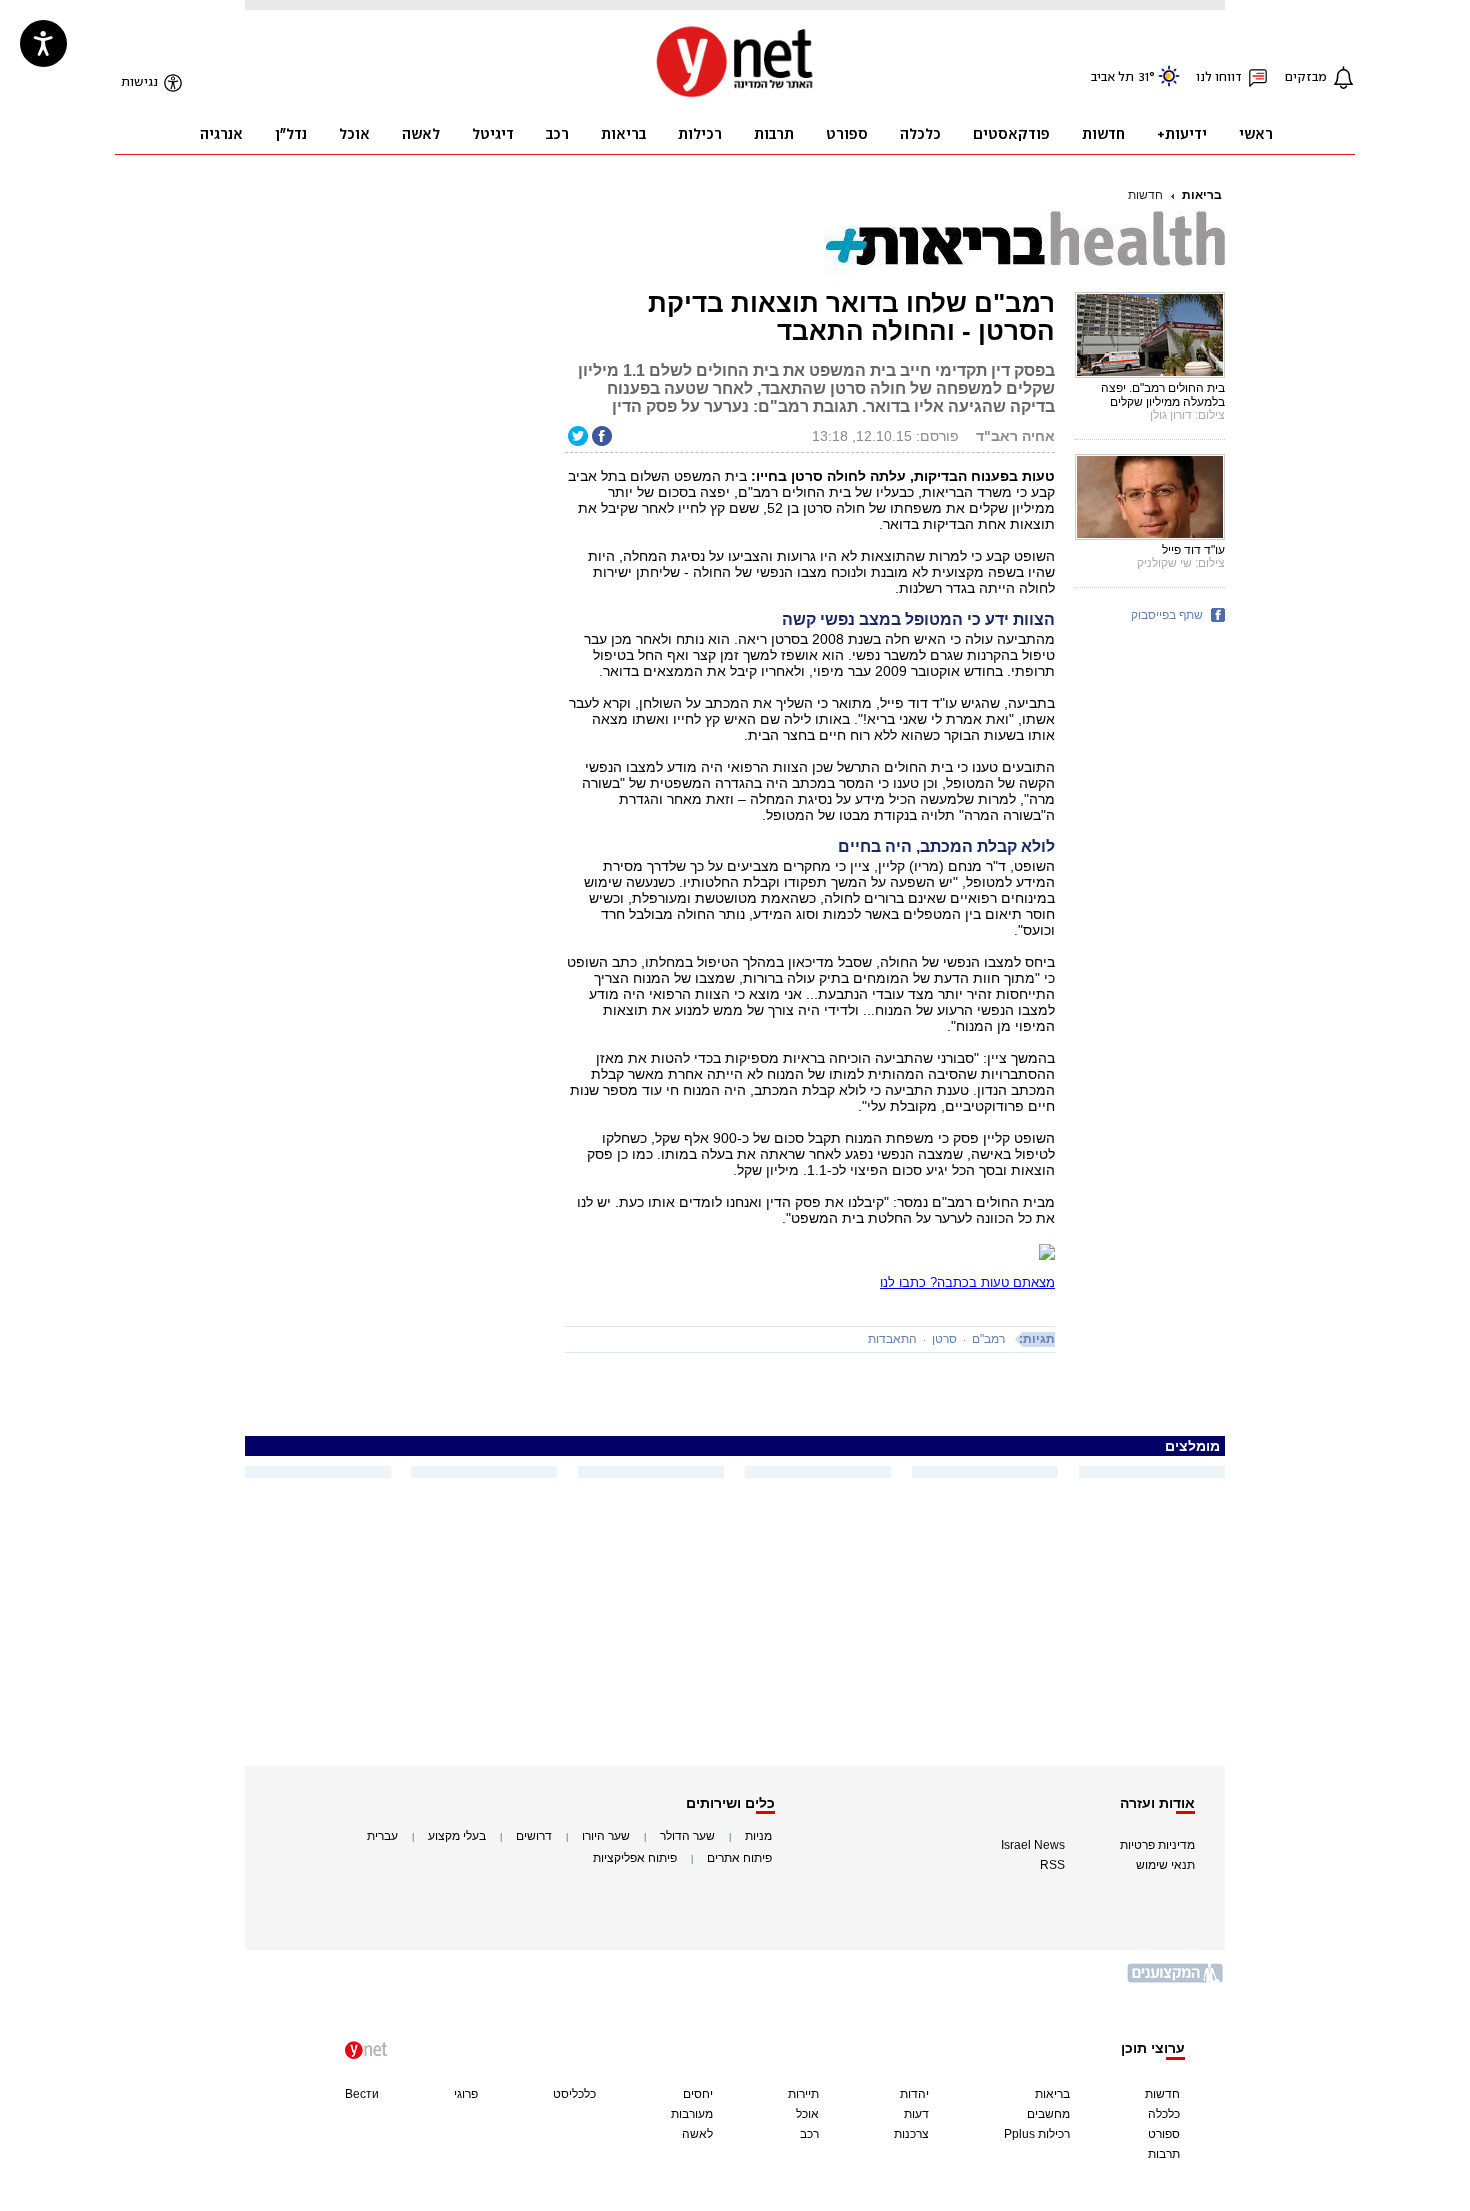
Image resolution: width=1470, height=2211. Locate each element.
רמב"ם (988, 1339)
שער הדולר (687, 1836)
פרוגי (466, 2094)
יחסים (698, 2094)
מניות (758, 1836)
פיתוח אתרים (739, 1858)
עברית (382, 1836)
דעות (916, 2114)
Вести (362, 2094)
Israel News (1033, 1845)
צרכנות (911, 2134)
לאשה (697, 2134)
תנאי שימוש (1165, 1865)
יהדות (914, 2094)
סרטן (944, 1339)
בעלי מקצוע (457, 1836)
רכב (809, 2134)
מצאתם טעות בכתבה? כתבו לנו (967, 1282)
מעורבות (692, 2114)
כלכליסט (574, 2094)
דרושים (534, 1836)
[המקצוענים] (1176, 1980)
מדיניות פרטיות (1157, 1845)
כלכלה (1164, 2114)
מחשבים (1048, 2114)
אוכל (807, 2114)
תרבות (1164, 2154)
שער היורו (606, 1836)
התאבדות (892, 1339)
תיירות (803, 2094)
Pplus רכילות (1037, 2134)
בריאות (1202, 195)
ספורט (1164, 2134)
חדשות (1145, 195)
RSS (1052, 1865)
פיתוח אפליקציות (635, 1858)
